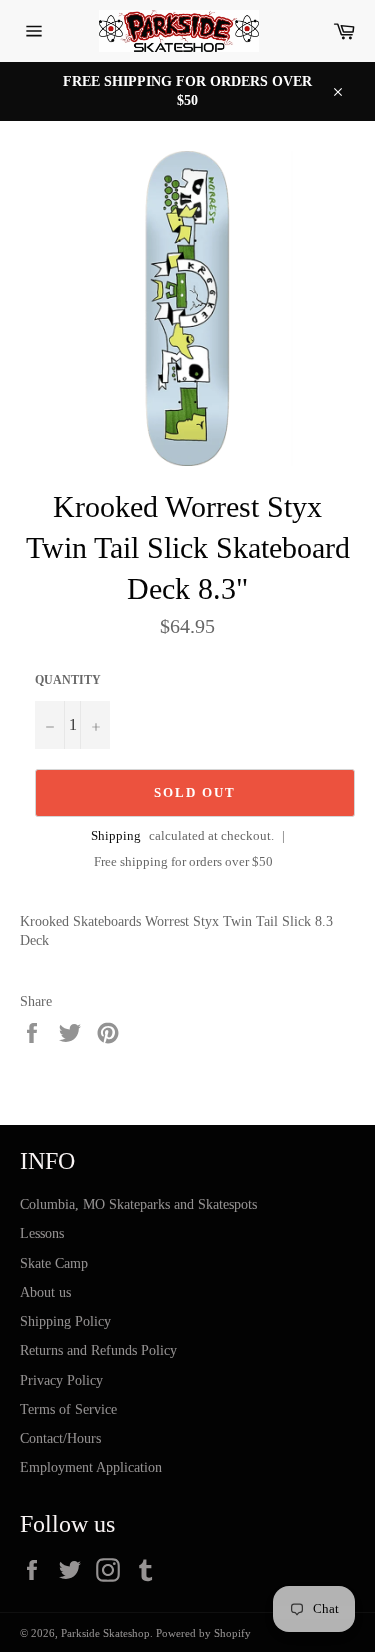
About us (45, 1292)
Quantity (68, 680)
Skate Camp (54, 1263)
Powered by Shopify (203, 1633)
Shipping (116, 835)
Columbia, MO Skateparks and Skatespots (138, 1204)
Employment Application (91, 1467)
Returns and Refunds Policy (98, 1350)
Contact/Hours (60, 1438)
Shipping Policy (65, 1321)
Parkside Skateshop (105, 1633)
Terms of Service (68, 1409)
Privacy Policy (61, 1380)
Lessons (42, 1233)
